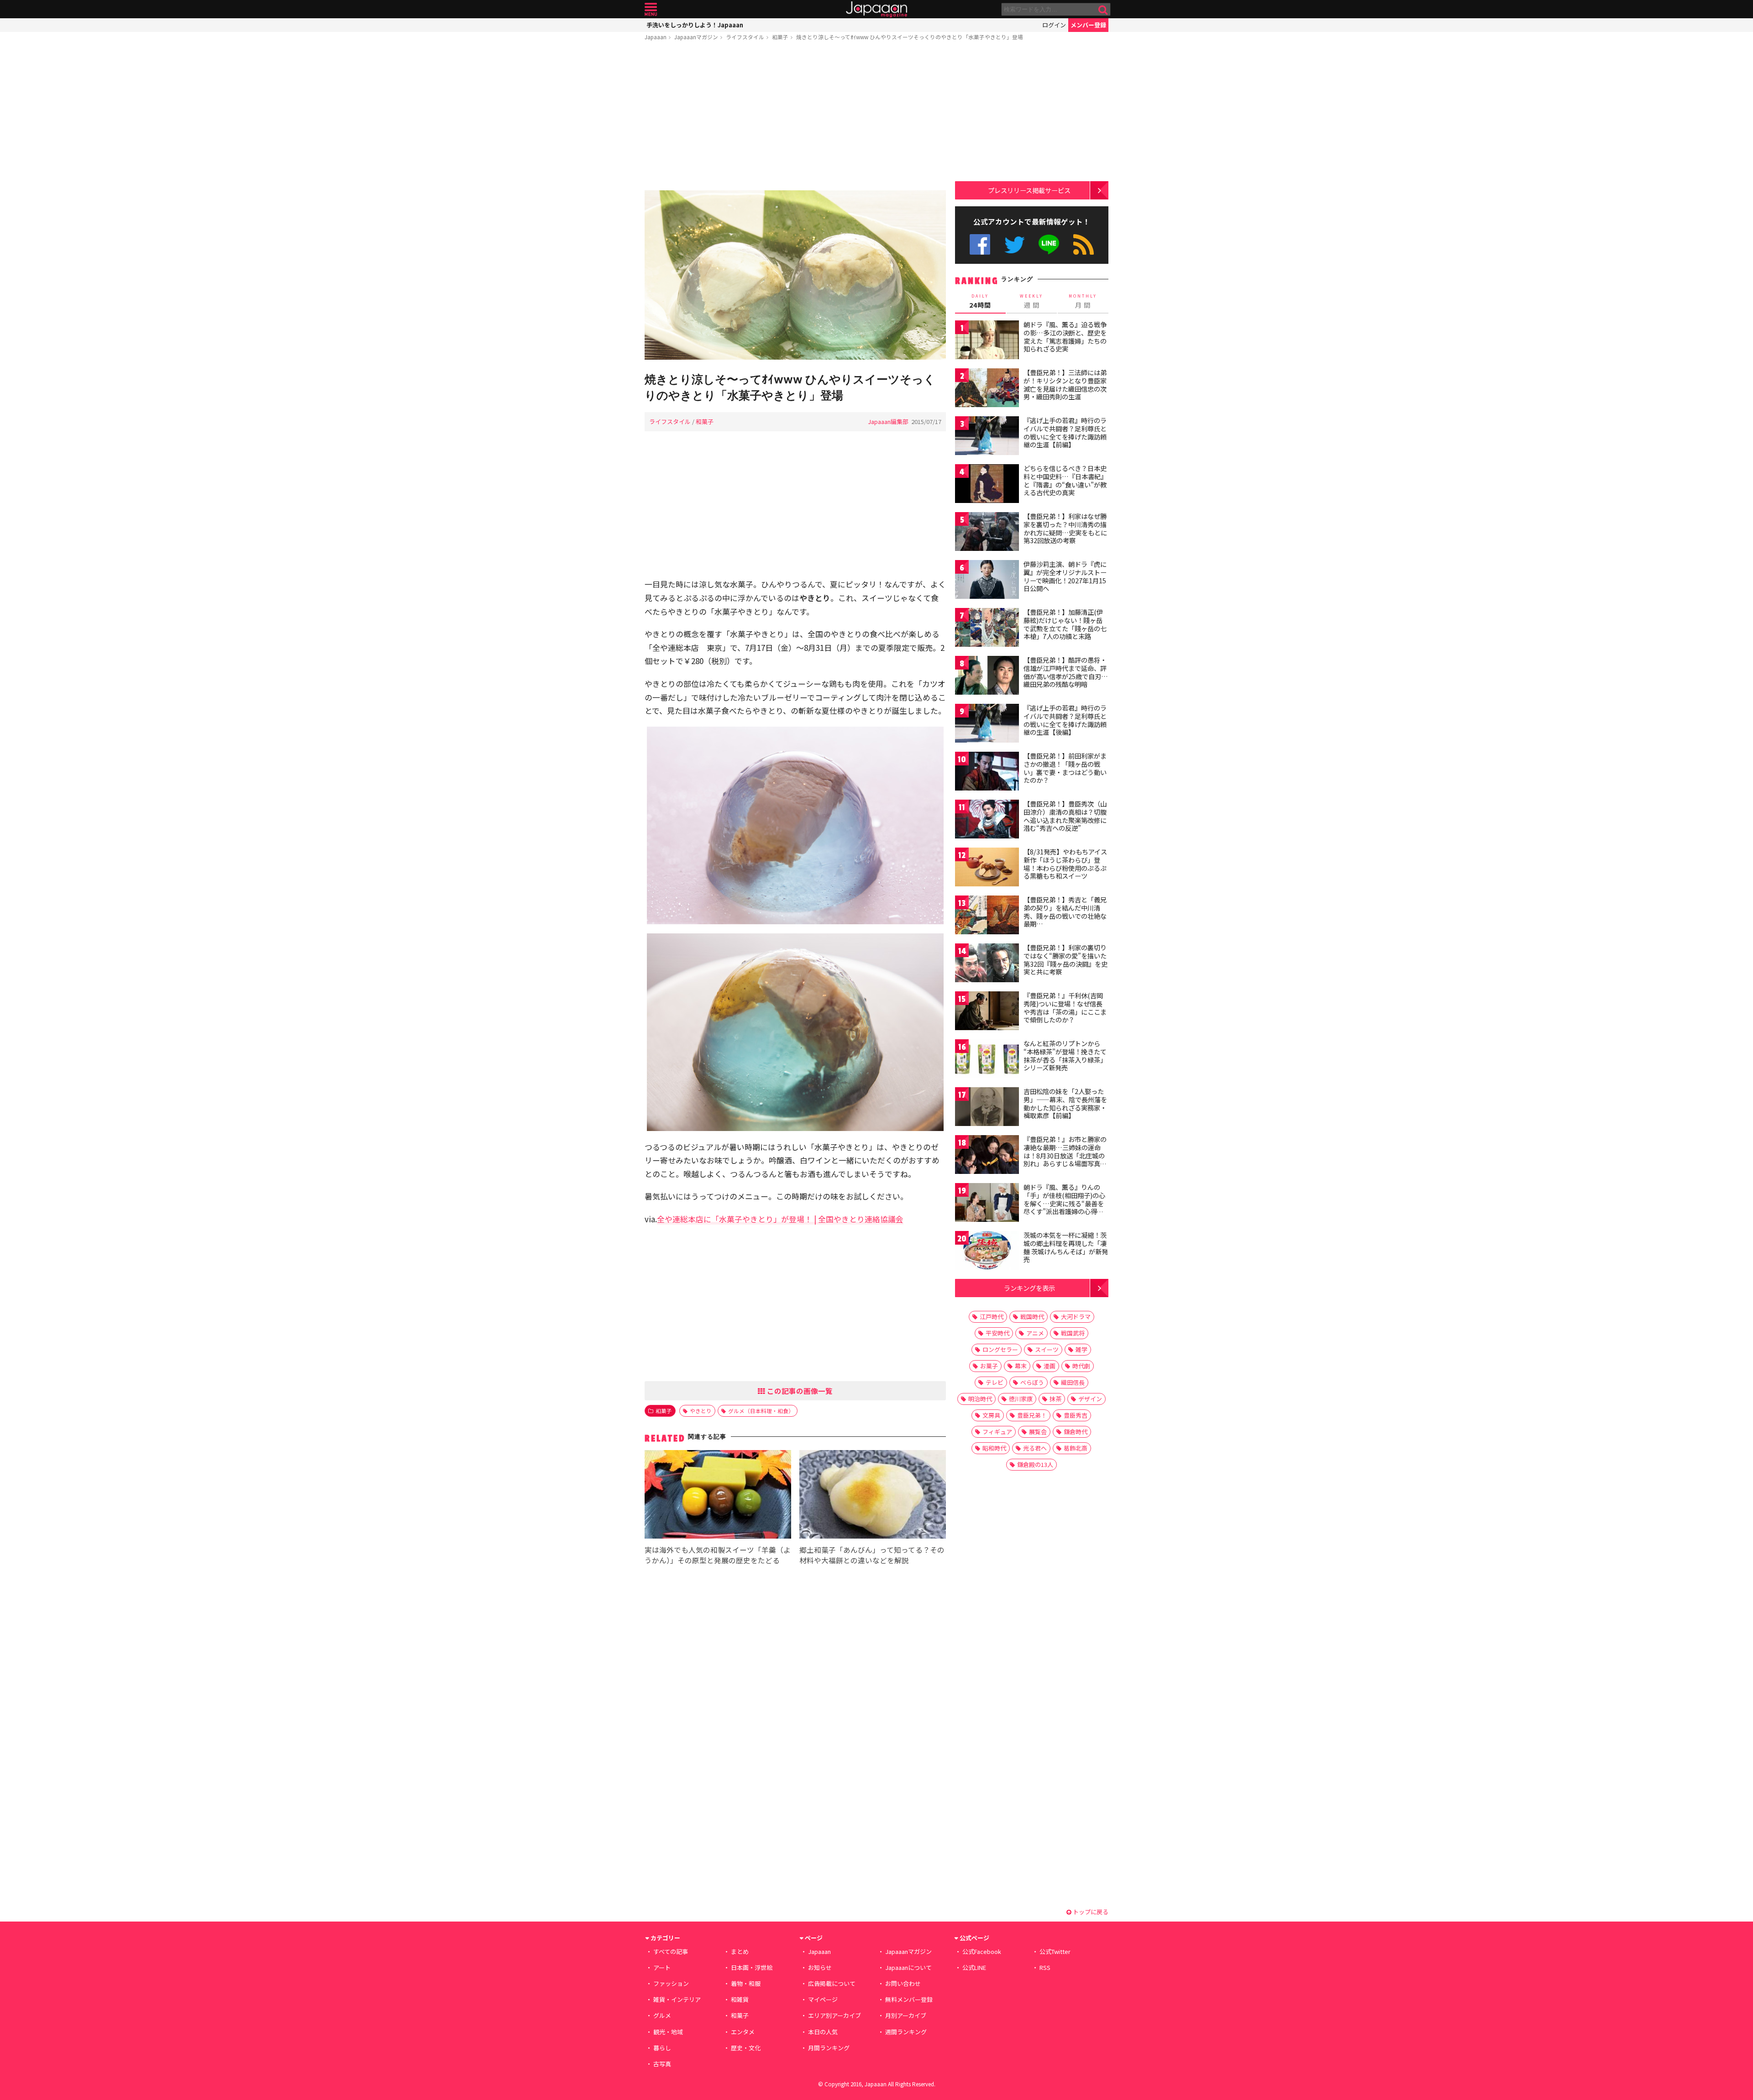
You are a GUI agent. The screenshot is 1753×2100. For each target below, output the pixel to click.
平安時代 (997, 1333)
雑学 (1081, 1349)
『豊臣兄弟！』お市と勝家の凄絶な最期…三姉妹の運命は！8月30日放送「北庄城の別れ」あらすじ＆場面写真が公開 (1065, 1155)
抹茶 (1055, 1399)
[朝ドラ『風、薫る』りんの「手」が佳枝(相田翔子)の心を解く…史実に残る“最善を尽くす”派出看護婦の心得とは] (987, 1204)
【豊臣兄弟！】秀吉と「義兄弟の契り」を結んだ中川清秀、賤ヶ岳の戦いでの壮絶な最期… (1065, 912)
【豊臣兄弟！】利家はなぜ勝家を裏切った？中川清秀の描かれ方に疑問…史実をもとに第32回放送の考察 (1065, 528)
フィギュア (997, 1432)
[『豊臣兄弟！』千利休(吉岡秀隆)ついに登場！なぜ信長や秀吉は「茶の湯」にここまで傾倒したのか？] (987, 1012)
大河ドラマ (1076, 1317)
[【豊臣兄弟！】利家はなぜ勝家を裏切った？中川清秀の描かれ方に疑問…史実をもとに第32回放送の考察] (987, 533)
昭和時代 (994, 1448)
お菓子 (989, 1366)
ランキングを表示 (1029, 1288)
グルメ (662, 2015)
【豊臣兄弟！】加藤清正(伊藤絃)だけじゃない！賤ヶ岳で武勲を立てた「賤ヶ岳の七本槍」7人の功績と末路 (1065, 624)
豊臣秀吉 (1076, 1415)
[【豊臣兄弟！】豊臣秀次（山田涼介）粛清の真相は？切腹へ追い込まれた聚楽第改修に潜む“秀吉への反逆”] (987, 820)
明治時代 (980, 1399)
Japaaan (876, 9)
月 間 (1083, 301)
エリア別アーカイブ (835, 2015)
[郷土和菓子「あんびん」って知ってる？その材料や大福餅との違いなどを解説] (873, 1496)
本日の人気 (823, 2032)
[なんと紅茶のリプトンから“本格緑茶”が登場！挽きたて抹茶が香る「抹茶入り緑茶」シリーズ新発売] (987, 1060)
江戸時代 (992, 1317)
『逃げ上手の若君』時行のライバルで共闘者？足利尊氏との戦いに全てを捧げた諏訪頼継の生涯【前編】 (1065, 432)
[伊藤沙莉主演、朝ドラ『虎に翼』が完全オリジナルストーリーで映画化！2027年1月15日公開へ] (987, 581)
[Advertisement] (795, 117)
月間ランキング (829, 2048)
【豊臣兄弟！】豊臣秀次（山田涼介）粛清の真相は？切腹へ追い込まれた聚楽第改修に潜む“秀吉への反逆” (1065, 816)
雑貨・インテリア (677, 1999)
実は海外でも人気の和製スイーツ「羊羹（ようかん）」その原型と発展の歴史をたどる (718, 1555)
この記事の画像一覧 (799, 1391)
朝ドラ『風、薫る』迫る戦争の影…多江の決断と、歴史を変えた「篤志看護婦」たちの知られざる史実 (1065, 337)
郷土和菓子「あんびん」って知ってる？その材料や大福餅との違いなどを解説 (872, 1555)
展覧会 (1038, 1432)
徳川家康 (1021, 1399)
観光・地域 (668, 2032)
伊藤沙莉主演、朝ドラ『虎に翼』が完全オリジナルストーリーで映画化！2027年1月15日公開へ (1065, 576)
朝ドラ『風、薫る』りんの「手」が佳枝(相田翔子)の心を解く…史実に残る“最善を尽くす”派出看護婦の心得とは (1064, 1203)
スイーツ (1047, 1349)
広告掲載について (832, 1983)
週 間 (1031, 301)
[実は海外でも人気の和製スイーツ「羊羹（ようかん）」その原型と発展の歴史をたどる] (718, 1496)
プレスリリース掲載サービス (1029, 190)
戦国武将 (1073, 1333)
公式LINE (1049, 244)
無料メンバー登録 (909, 1999)
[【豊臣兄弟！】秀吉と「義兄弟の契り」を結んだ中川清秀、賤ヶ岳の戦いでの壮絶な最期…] (987, 916)
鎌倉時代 (1076, 1432)
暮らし (662, 2048)
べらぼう (1032, 1382)
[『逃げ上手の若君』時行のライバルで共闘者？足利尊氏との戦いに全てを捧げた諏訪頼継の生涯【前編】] (987, 437)
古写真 (662, 2064)
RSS (1084, 244)
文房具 (991, 1415)
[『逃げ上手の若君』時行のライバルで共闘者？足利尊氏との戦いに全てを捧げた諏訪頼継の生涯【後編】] (987, 725)
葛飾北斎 (1076, 1448)
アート (662, 1967)
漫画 (1050, 1366)
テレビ (995, 1382)
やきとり (701, 1411)
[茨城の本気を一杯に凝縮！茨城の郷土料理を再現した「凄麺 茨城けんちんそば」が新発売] (987, 1252)
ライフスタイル (745, 37)
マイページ (823, 1999)
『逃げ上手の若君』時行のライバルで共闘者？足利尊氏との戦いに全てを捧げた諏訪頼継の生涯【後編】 (1065, 720)
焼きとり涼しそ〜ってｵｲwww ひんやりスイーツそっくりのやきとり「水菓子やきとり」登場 (910, 37)
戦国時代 (1032, 1317)
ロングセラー (1000, 1349)
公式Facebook (980, 244)
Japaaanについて (908, 1967)
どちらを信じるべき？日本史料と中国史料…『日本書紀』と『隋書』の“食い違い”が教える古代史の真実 (1065, 480)
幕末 (1021, 1366)
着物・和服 (746, 1983)
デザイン (1090, 1399)
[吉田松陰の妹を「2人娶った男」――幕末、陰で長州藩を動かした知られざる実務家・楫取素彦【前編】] (987, 1108)
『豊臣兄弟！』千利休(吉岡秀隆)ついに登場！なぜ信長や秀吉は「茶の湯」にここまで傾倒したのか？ (1065, 1008)
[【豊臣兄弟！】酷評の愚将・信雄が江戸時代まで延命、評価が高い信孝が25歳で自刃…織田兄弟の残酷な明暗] (987, 677)
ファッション (671, 1983)
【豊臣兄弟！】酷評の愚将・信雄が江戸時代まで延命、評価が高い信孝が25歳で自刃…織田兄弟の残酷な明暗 (1066, 672)
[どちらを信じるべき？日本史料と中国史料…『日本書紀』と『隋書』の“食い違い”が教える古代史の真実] (987, 485)
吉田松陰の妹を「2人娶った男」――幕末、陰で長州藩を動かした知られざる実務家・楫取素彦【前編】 (1065, 1103)
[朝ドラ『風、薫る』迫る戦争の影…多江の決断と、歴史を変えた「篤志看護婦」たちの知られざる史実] (987, 341)
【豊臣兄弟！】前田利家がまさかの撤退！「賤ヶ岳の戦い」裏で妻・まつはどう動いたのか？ (1065, 768)
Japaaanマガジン (696, 37)
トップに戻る (1090, 1912)
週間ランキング (906, 2032)
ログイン (1054, 25)
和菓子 (780, 37)
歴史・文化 (746, 2048)
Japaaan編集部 (888, 422)
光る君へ (1035, 1448)
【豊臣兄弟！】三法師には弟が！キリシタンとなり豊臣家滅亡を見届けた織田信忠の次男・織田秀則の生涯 (1065, 385)
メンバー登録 (1088, 25)
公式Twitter (1015, 244)
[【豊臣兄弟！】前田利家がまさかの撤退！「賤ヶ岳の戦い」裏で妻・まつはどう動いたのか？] (987, 772)
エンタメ (743, 2032)
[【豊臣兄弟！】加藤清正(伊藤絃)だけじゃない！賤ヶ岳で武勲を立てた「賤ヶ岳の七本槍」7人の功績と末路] (987, 629)
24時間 (980, 301)
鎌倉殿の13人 (1035, 1464)
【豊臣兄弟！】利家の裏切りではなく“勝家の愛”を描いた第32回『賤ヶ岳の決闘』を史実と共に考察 (1065, 960)
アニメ (1035, 1333)
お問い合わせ (903, 1983)
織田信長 (1073, 1382)
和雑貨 (740, 1999)
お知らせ (820, 1967)
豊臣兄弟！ (1032, 1415)
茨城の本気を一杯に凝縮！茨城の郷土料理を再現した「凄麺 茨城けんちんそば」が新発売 (1066, 1247)
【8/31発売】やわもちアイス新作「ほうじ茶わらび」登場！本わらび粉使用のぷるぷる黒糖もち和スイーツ (1065, 864)
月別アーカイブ (906, 2015)
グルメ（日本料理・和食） (761, 1411)
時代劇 (1081, 1366)
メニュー (651, 9)
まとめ (740, 1951)
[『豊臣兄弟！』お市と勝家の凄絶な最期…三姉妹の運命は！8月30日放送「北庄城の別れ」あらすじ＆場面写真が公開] (987, 1156)
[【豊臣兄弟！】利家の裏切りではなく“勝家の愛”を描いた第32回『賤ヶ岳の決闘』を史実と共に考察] (987, 964)
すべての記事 (671, 1951)
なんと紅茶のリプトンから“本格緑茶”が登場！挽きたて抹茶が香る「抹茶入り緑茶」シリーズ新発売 (1065, 1055)
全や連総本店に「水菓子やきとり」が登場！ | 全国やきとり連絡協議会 (780, 1219)
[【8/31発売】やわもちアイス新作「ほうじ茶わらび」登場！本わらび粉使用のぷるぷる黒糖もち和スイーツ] (987, 868)
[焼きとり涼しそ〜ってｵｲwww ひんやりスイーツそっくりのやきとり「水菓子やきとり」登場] (795, 276)
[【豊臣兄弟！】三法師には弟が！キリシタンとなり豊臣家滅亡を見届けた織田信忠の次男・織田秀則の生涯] (987, 389)
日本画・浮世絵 (752, 1967)
